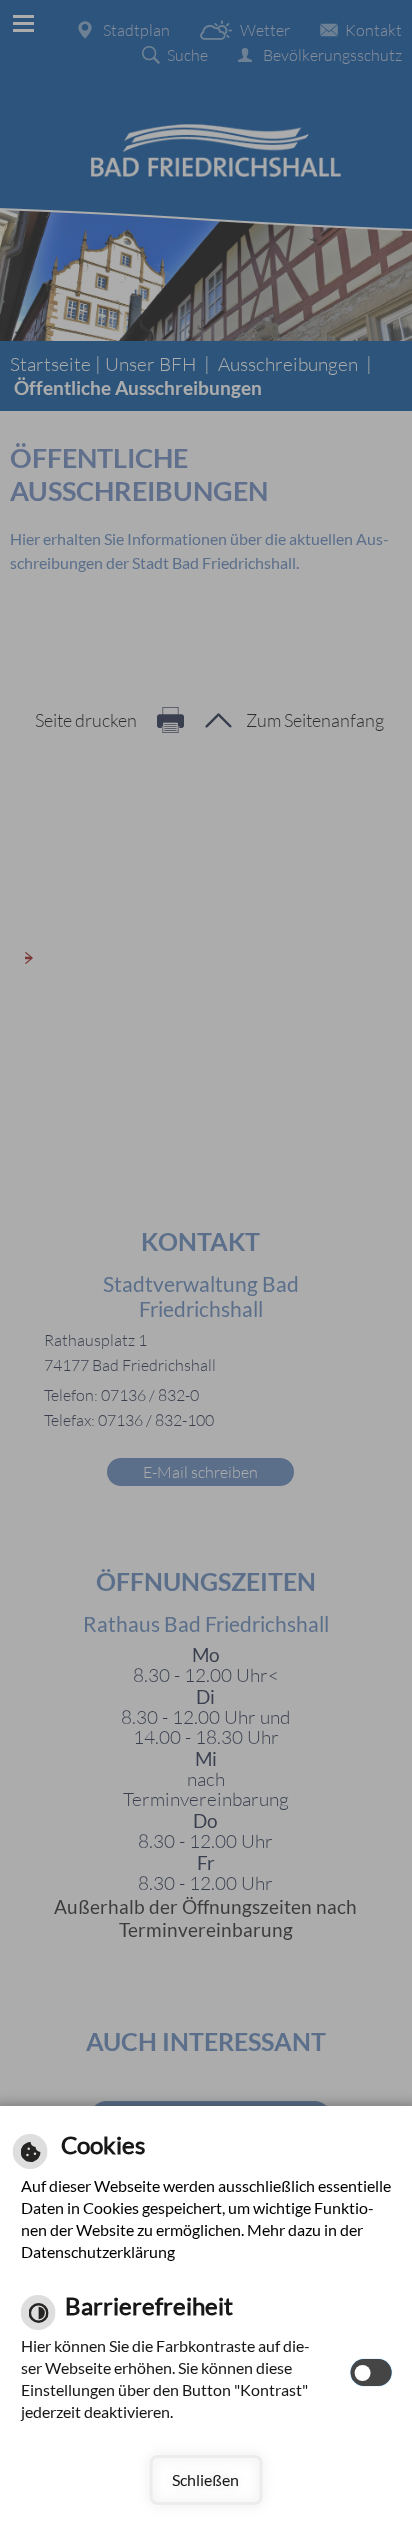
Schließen (205, 2479)
